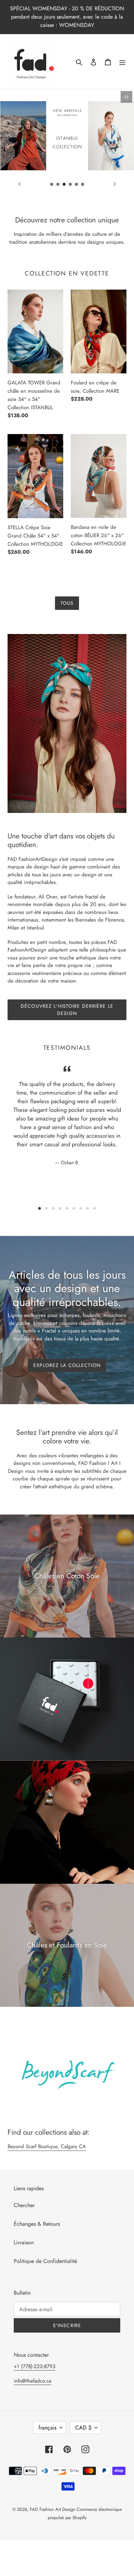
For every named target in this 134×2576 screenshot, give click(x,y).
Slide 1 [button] (40, 1208)
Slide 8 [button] (88, 1208)
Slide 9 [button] (94, 1208)
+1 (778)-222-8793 (35, 2366)
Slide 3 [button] (53, 1208)
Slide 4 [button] (60, 1208)
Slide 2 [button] (46, 1208)
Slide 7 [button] (81, 1208)
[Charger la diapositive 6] (83, 184)
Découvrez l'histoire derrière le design (67, 1010)
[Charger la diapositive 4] (70, 184)
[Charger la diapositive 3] (64, 184)
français (47, 2428)
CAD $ (83, 2428)
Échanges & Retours (37, 2224)
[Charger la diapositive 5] (77, 184)
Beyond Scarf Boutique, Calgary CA (47, 2146)
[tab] (40, 1208)
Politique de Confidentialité (45, 2261)
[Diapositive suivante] (115, 184)
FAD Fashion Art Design (53, 2509)
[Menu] (122, 62)
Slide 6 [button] (74, 1208)
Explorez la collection (67, 1365)
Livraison (24, 2242)
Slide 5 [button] (67, 1208)
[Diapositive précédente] (19, 184)
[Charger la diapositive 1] (52, 184)
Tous (67, 603)
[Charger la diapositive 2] (58, 184)
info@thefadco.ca (32, 2381)
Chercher (24, 2205)
